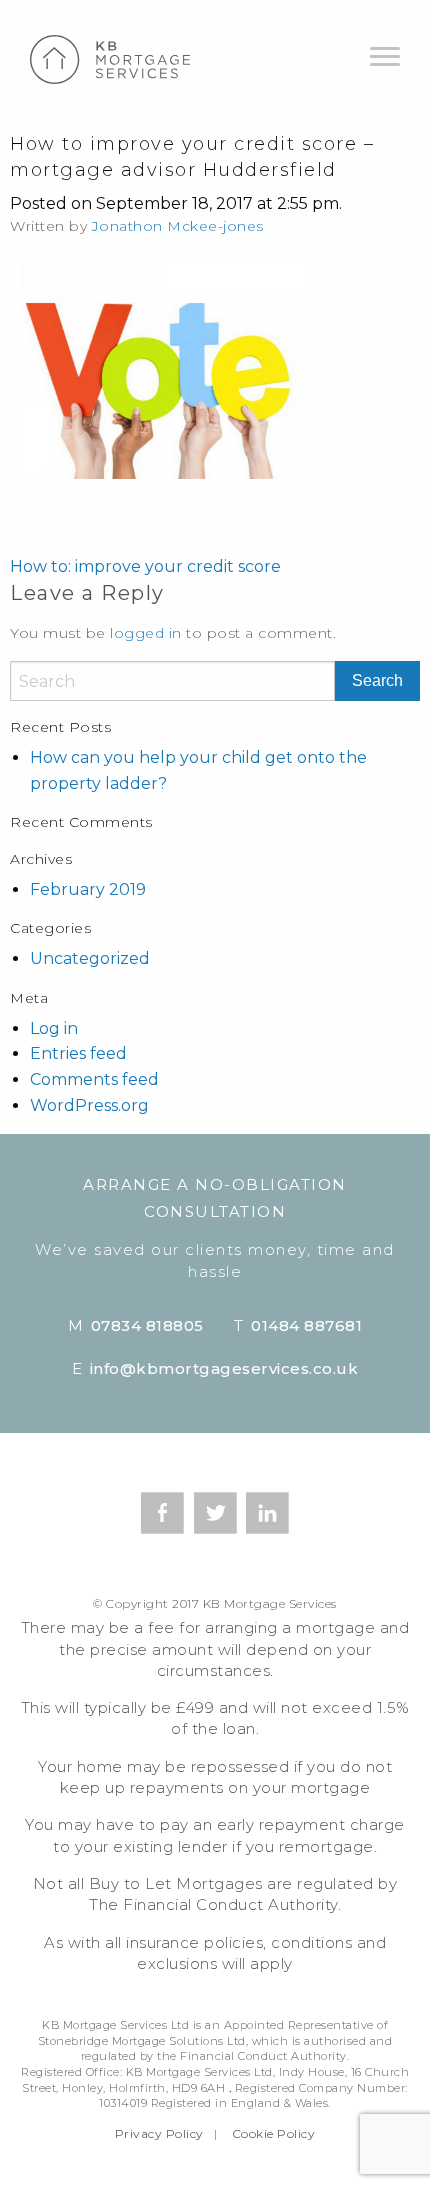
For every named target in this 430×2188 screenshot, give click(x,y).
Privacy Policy (159, 2133)
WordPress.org (89, 1105)
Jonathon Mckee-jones (178, 226)
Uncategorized (90, 958)
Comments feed (94, 1079)
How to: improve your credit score (145, 566)
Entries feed (78, 1053)
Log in (54, 1028)
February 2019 (88, 889)
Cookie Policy (274, 2133)
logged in (146, 633)
